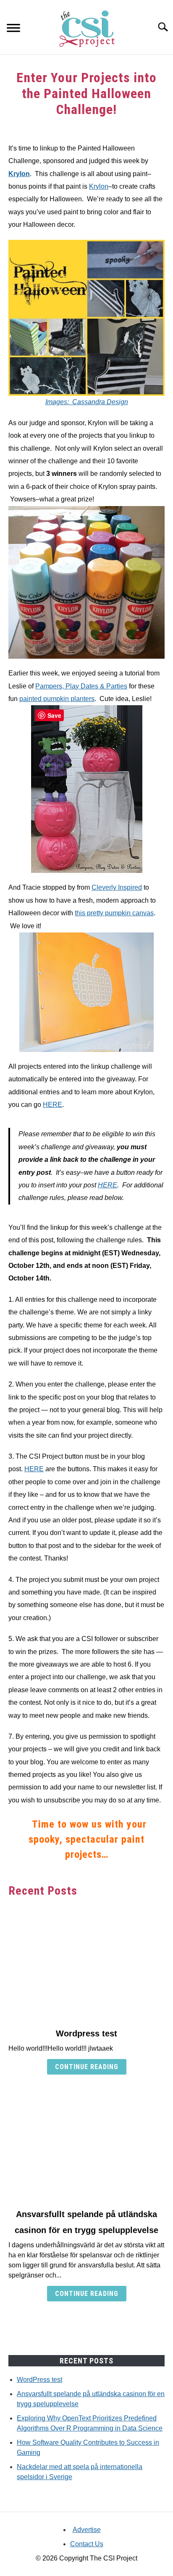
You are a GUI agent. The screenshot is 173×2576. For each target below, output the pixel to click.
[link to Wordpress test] (86, 1963)
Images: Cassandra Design (87, 402)
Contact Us (87, 2544)
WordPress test (39, 2380)
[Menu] (13, 29)
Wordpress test (86, 2033)
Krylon (19, 174)
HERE (52, 1105)
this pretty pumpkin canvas (114, 913)
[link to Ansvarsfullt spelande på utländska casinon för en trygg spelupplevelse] (86, 2143)
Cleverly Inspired (117, 887)
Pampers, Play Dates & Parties (81, 686)
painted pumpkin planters (57, 699)
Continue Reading (87, 2067)
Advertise (87, 2530)
